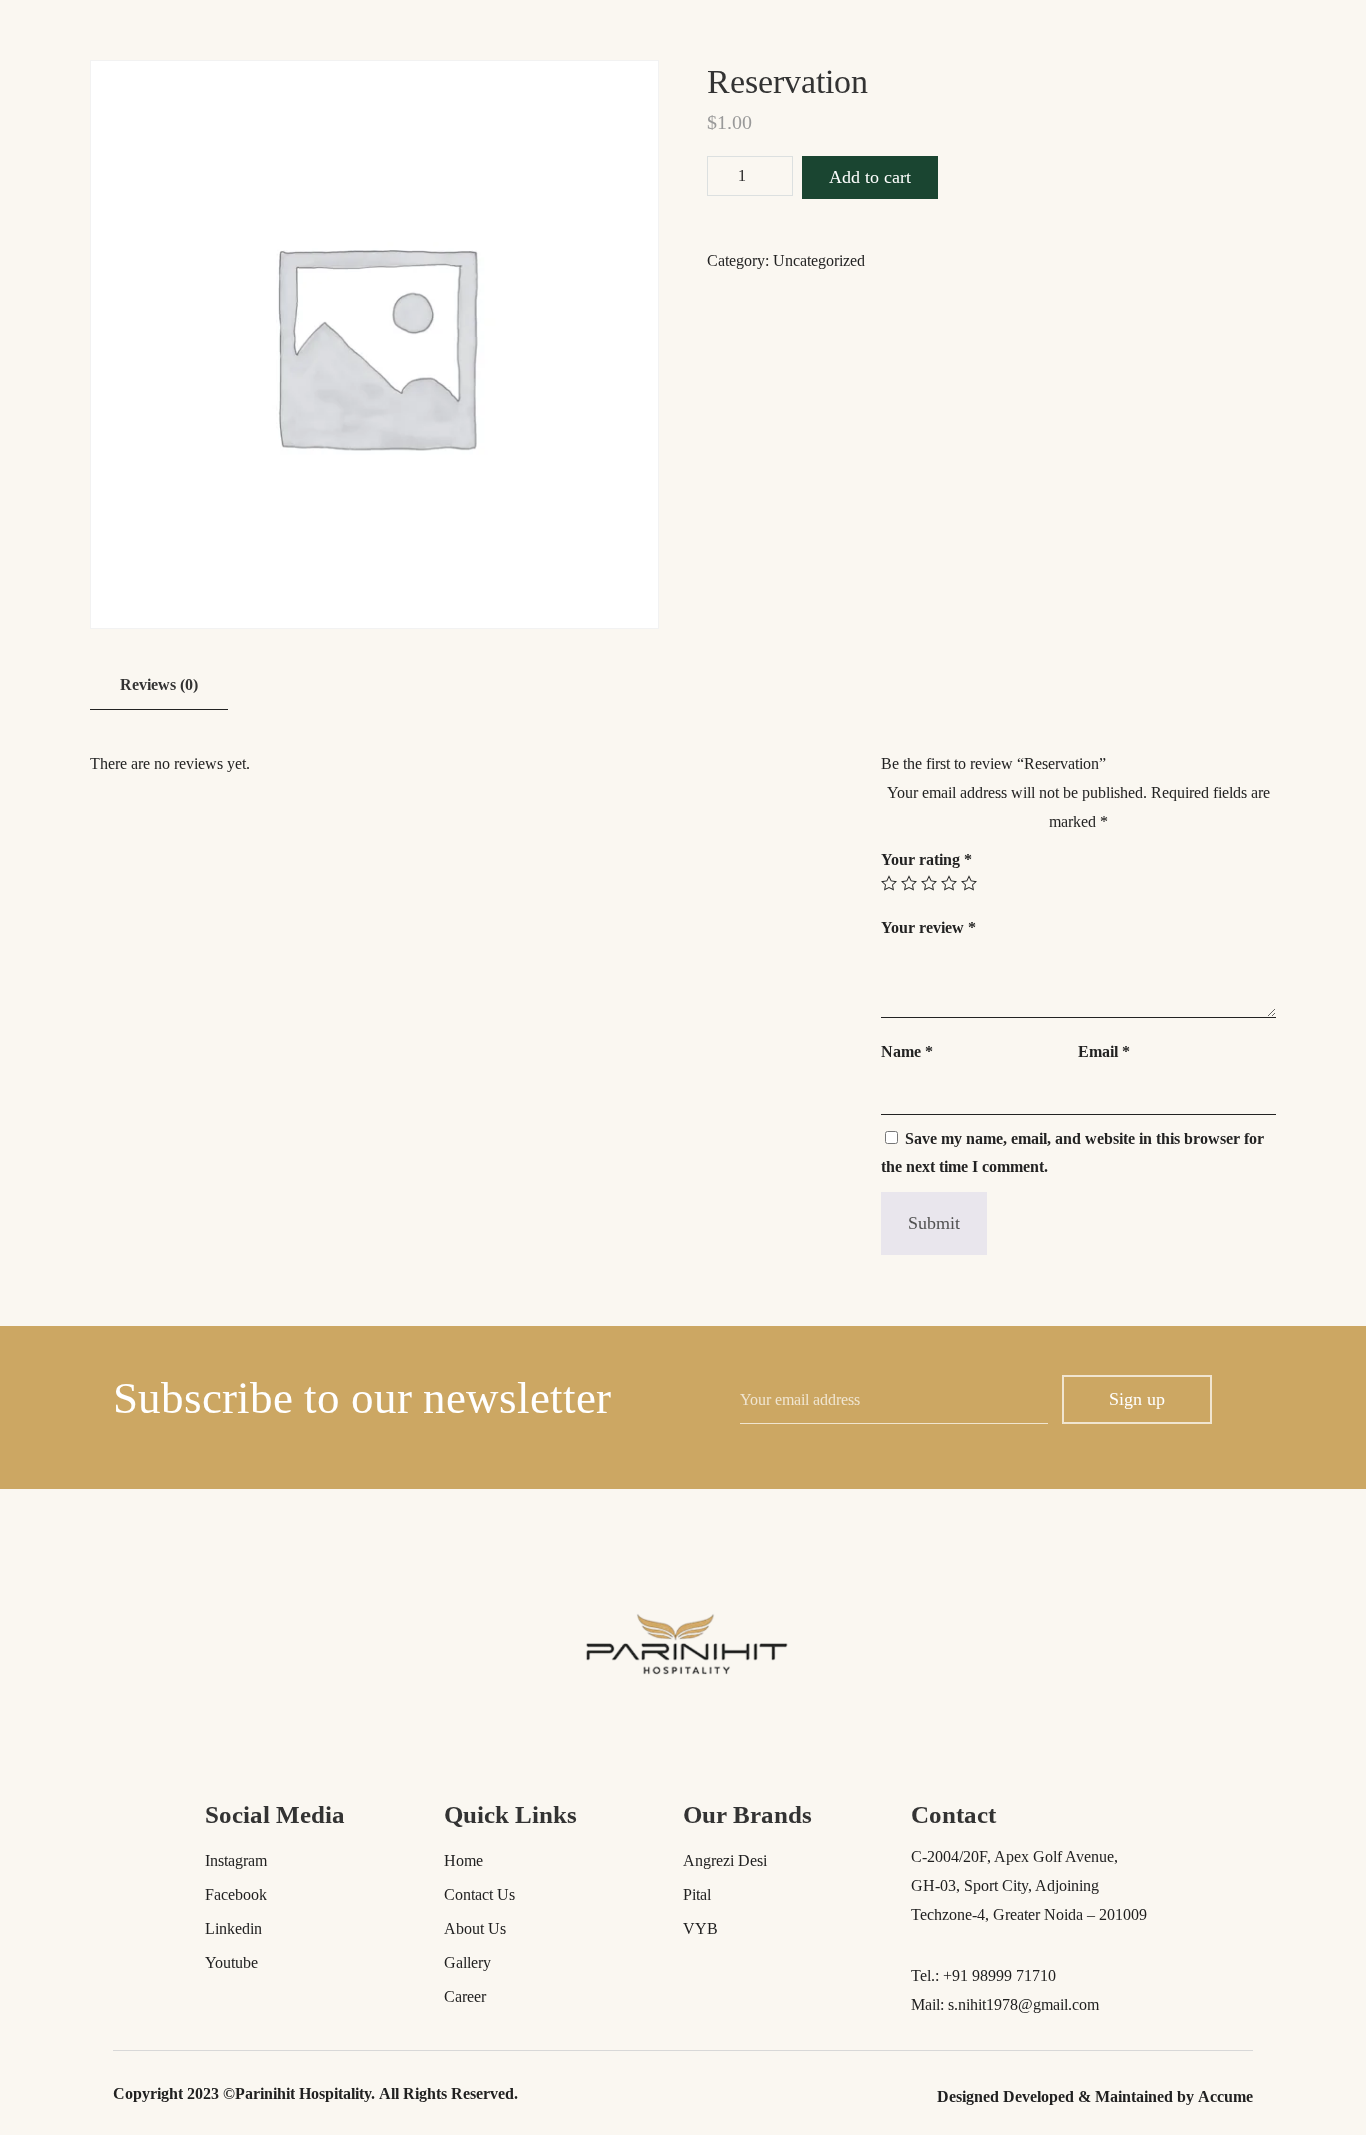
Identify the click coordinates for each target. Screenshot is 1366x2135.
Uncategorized (819, 260)
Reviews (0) (159, 684)
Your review (928, 927)
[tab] (159, 685)
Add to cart (870, 177)
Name (907, 1051)
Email (1104, 1051)
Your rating (926, 859)
